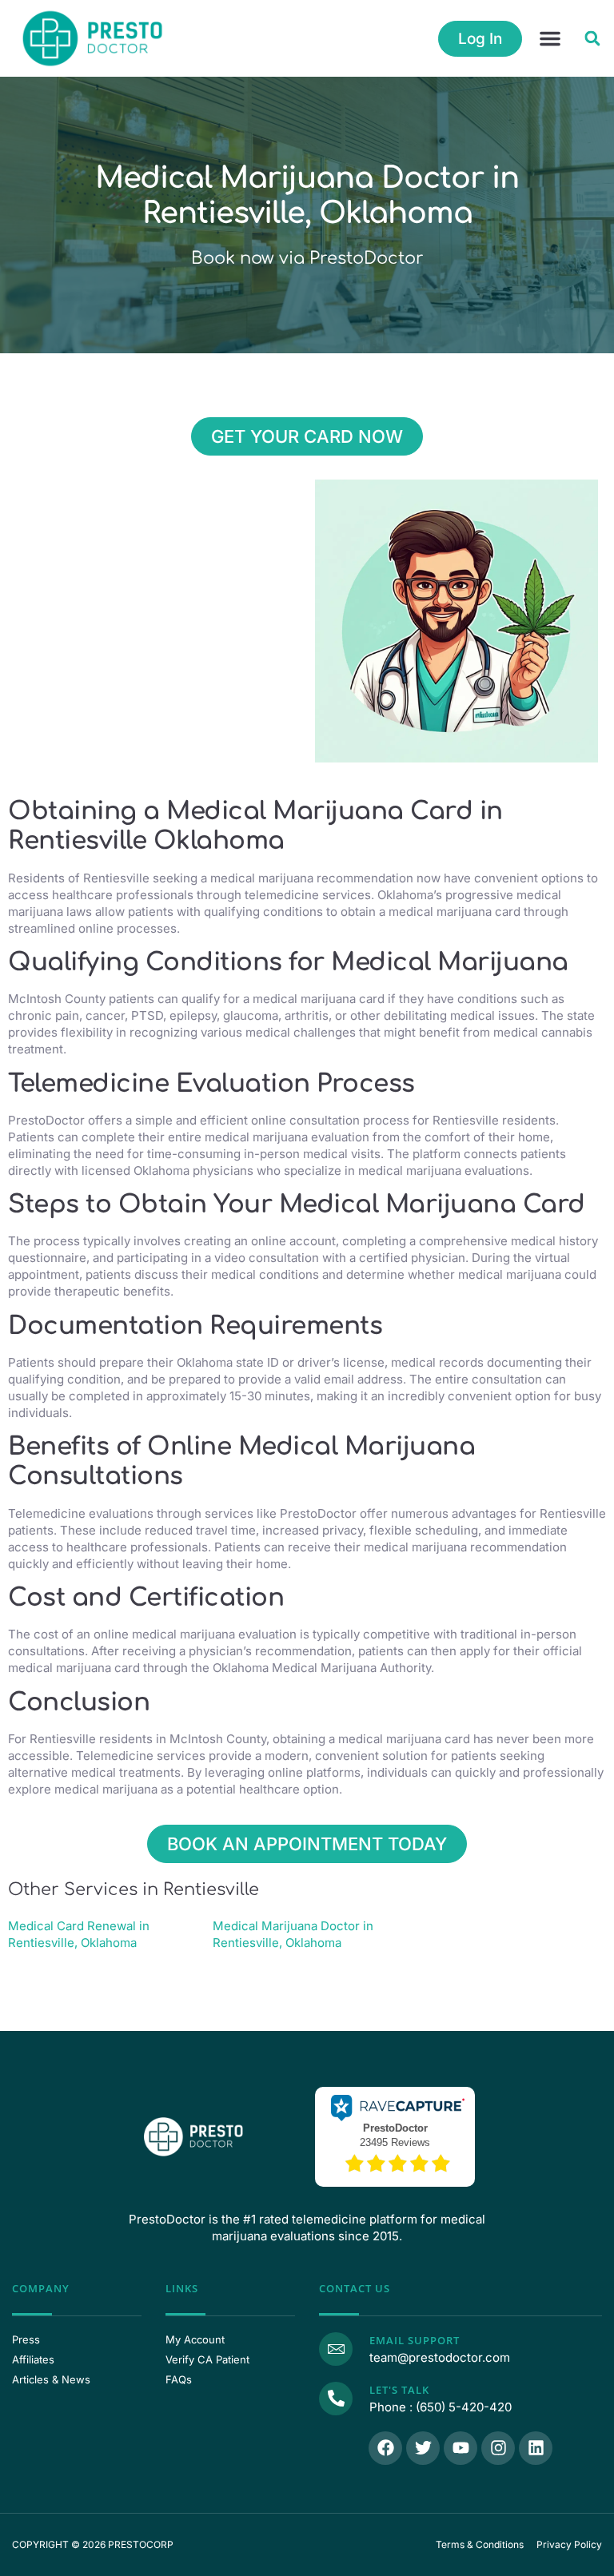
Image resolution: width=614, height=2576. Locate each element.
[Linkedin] (536, 2448)
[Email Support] (336, 2349)
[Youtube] (460, 2448)
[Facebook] (385, 2448)
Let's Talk (399, 2390)
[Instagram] (498, 2448)
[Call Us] (336, 2399)
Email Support (415, 2340)
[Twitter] (423, 2448)
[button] (550, 38)
